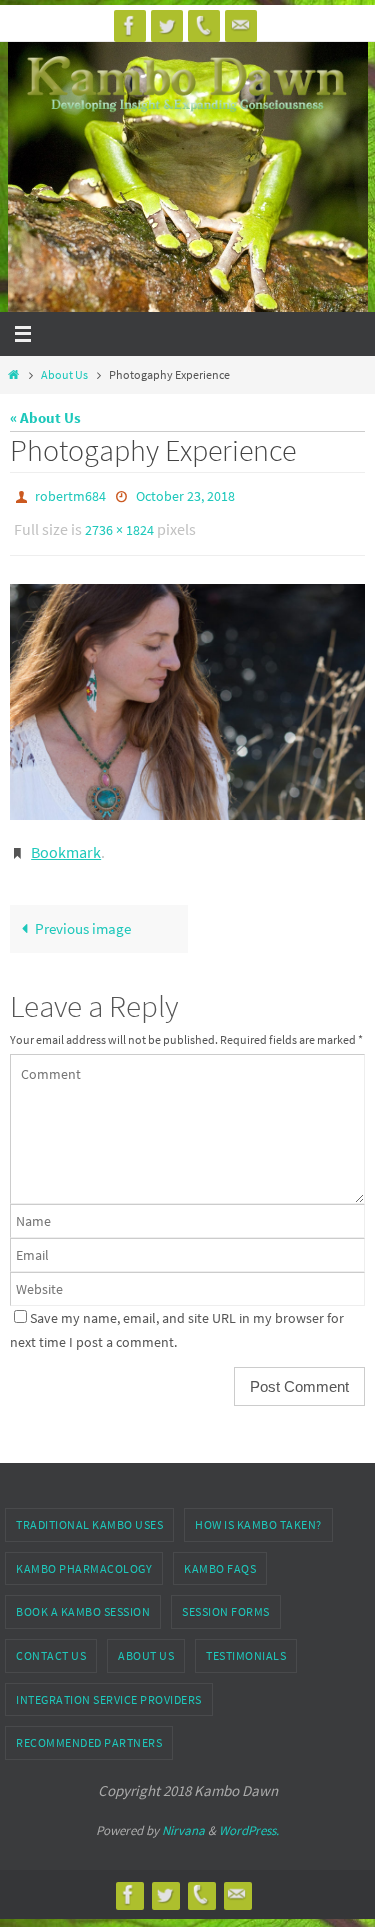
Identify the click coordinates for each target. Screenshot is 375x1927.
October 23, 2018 (185, 495)
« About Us (45, 417)
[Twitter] (167, 25)
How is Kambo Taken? (258, 1510)
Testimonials (246, 1641)
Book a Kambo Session (83, 1597)
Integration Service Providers (109, 1685)
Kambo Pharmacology (84, 1554)
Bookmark (66, 840)
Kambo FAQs (220, 1554)
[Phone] (204, 25)
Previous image (83, 914)
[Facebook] (130, 25)
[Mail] (241, 25)
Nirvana (183, 1816)
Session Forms (226, 1597)
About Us (64, 374)
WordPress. (249, 1816)
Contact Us (51, 1641)
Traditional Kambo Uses (89, 1510)
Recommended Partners (89, 1728)
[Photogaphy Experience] (187, 692)
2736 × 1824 (119, 524)
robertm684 (70, 495)
